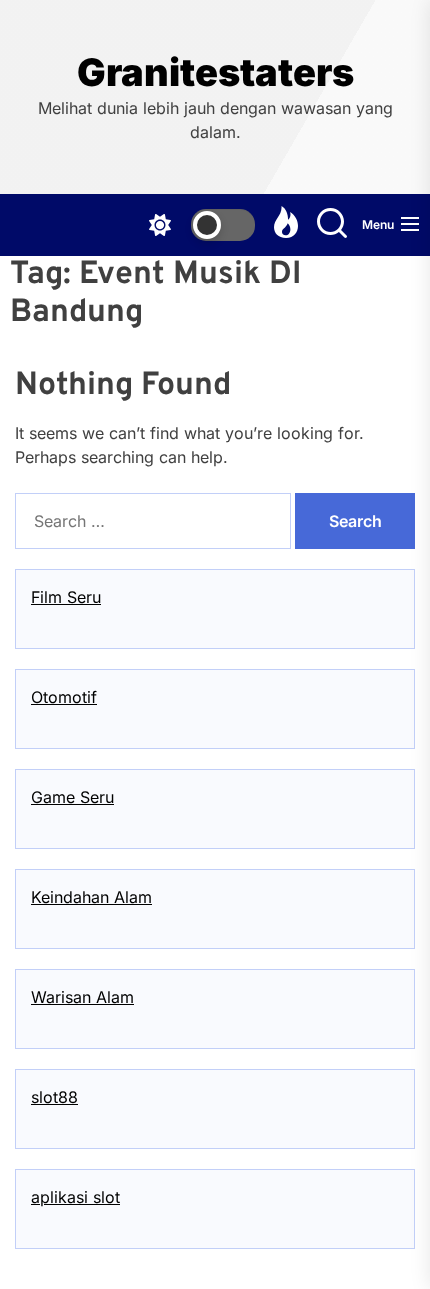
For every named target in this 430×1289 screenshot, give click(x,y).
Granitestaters (215, 72)
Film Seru (66, 597)
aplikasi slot (75, 1197)
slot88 (54, 1097)
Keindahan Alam (91, 897)
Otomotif (64, 697)
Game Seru (72, 797)
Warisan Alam (82, 997)
